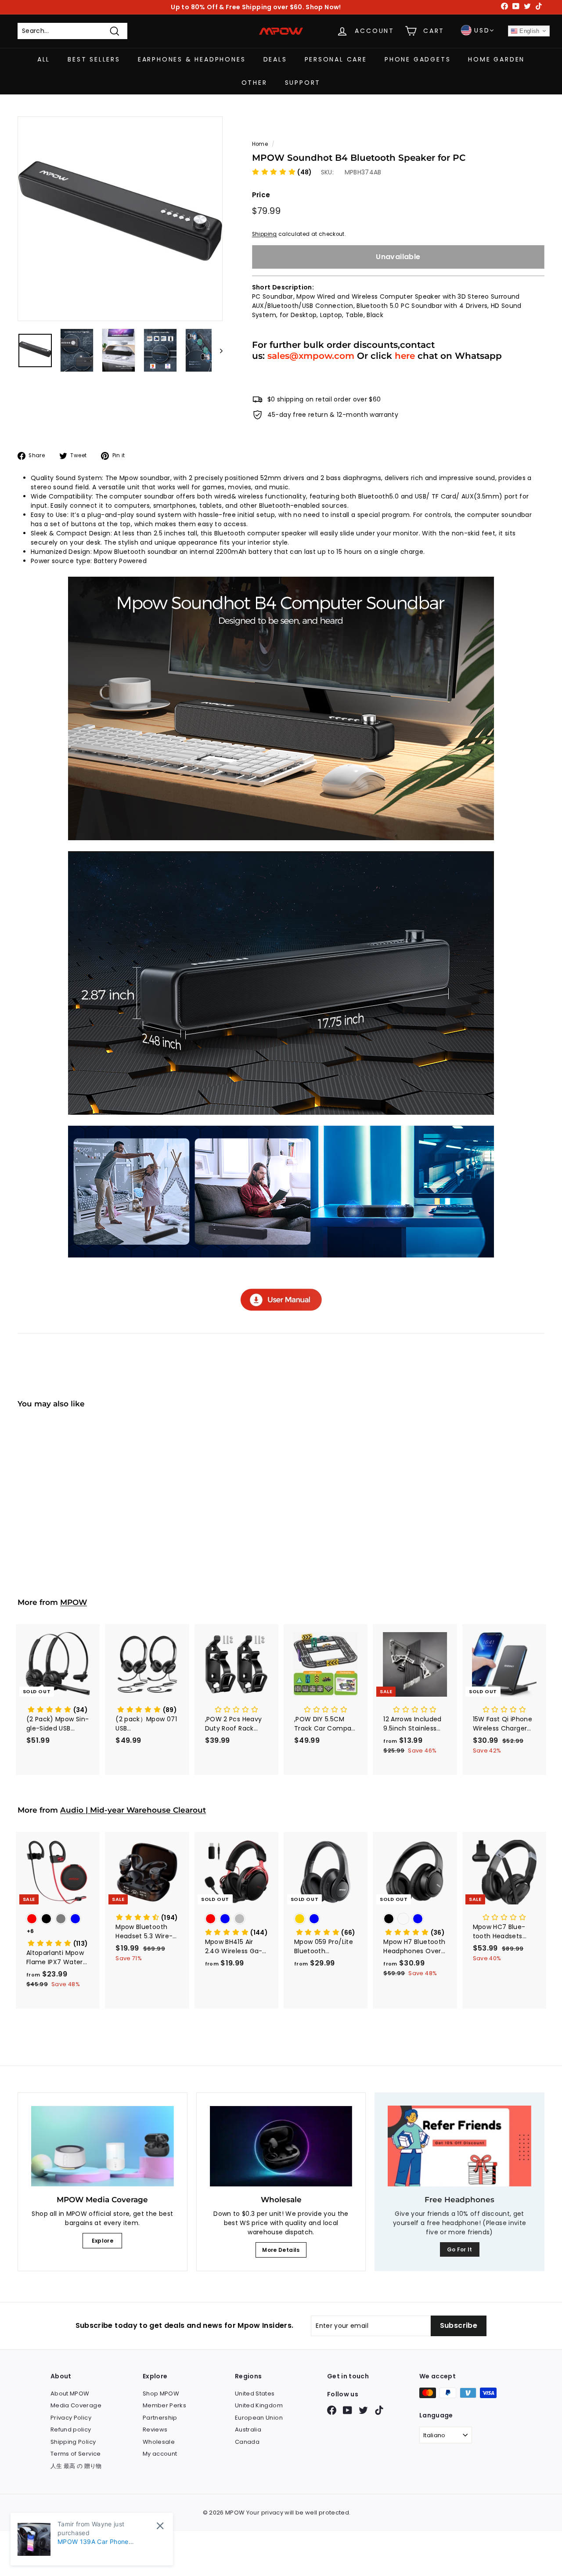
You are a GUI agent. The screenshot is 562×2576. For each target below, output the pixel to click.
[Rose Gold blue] (326, 1920)
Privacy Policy (71, 2418)
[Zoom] (120, 219)
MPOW (74, 1602)
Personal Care (336, 59)
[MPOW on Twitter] (363, 2410)
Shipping (265, 234)
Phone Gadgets (418, 59)
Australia (248, 2430)
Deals (275, 59)
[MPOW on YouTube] (348, 2410)
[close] (160, 2526)
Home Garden (496, 59)
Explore (103, 2241)
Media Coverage (76, 2405)
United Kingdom (259, 2405)
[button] (282, 172)
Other (254, 83)
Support (303, 83)
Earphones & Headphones (192, 59)
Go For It (460, 2249)
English (529, 31)
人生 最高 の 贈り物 (76, 2466)
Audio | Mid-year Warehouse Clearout (133, 1810)
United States (255, 2394)
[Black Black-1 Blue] (415, 1920)
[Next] (217, 350)
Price (261, 195)
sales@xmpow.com (311, 356)
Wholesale (159, 2442)
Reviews (155, 2430)
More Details (281, 2250)
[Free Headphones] (459, 2146)
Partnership (160, 2418)
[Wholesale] (281, 2146)
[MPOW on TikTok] (379, 2410)
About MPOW (70, 2394)
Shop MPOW (161, 2394)
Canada (247, 2442)
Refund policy (71, 2430)
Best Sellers (94, 59)
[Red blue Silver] (236, 1920)
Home (260, 144)
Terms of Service (76, 2454)
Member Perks (164, 2405)
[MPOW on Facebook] (332, 2410)
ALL (44, 59)
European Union (259, 2418)
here (405, 356)
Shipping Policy (73, 2442)
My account (160, 2454)
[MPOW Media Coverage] (103, 2146)
